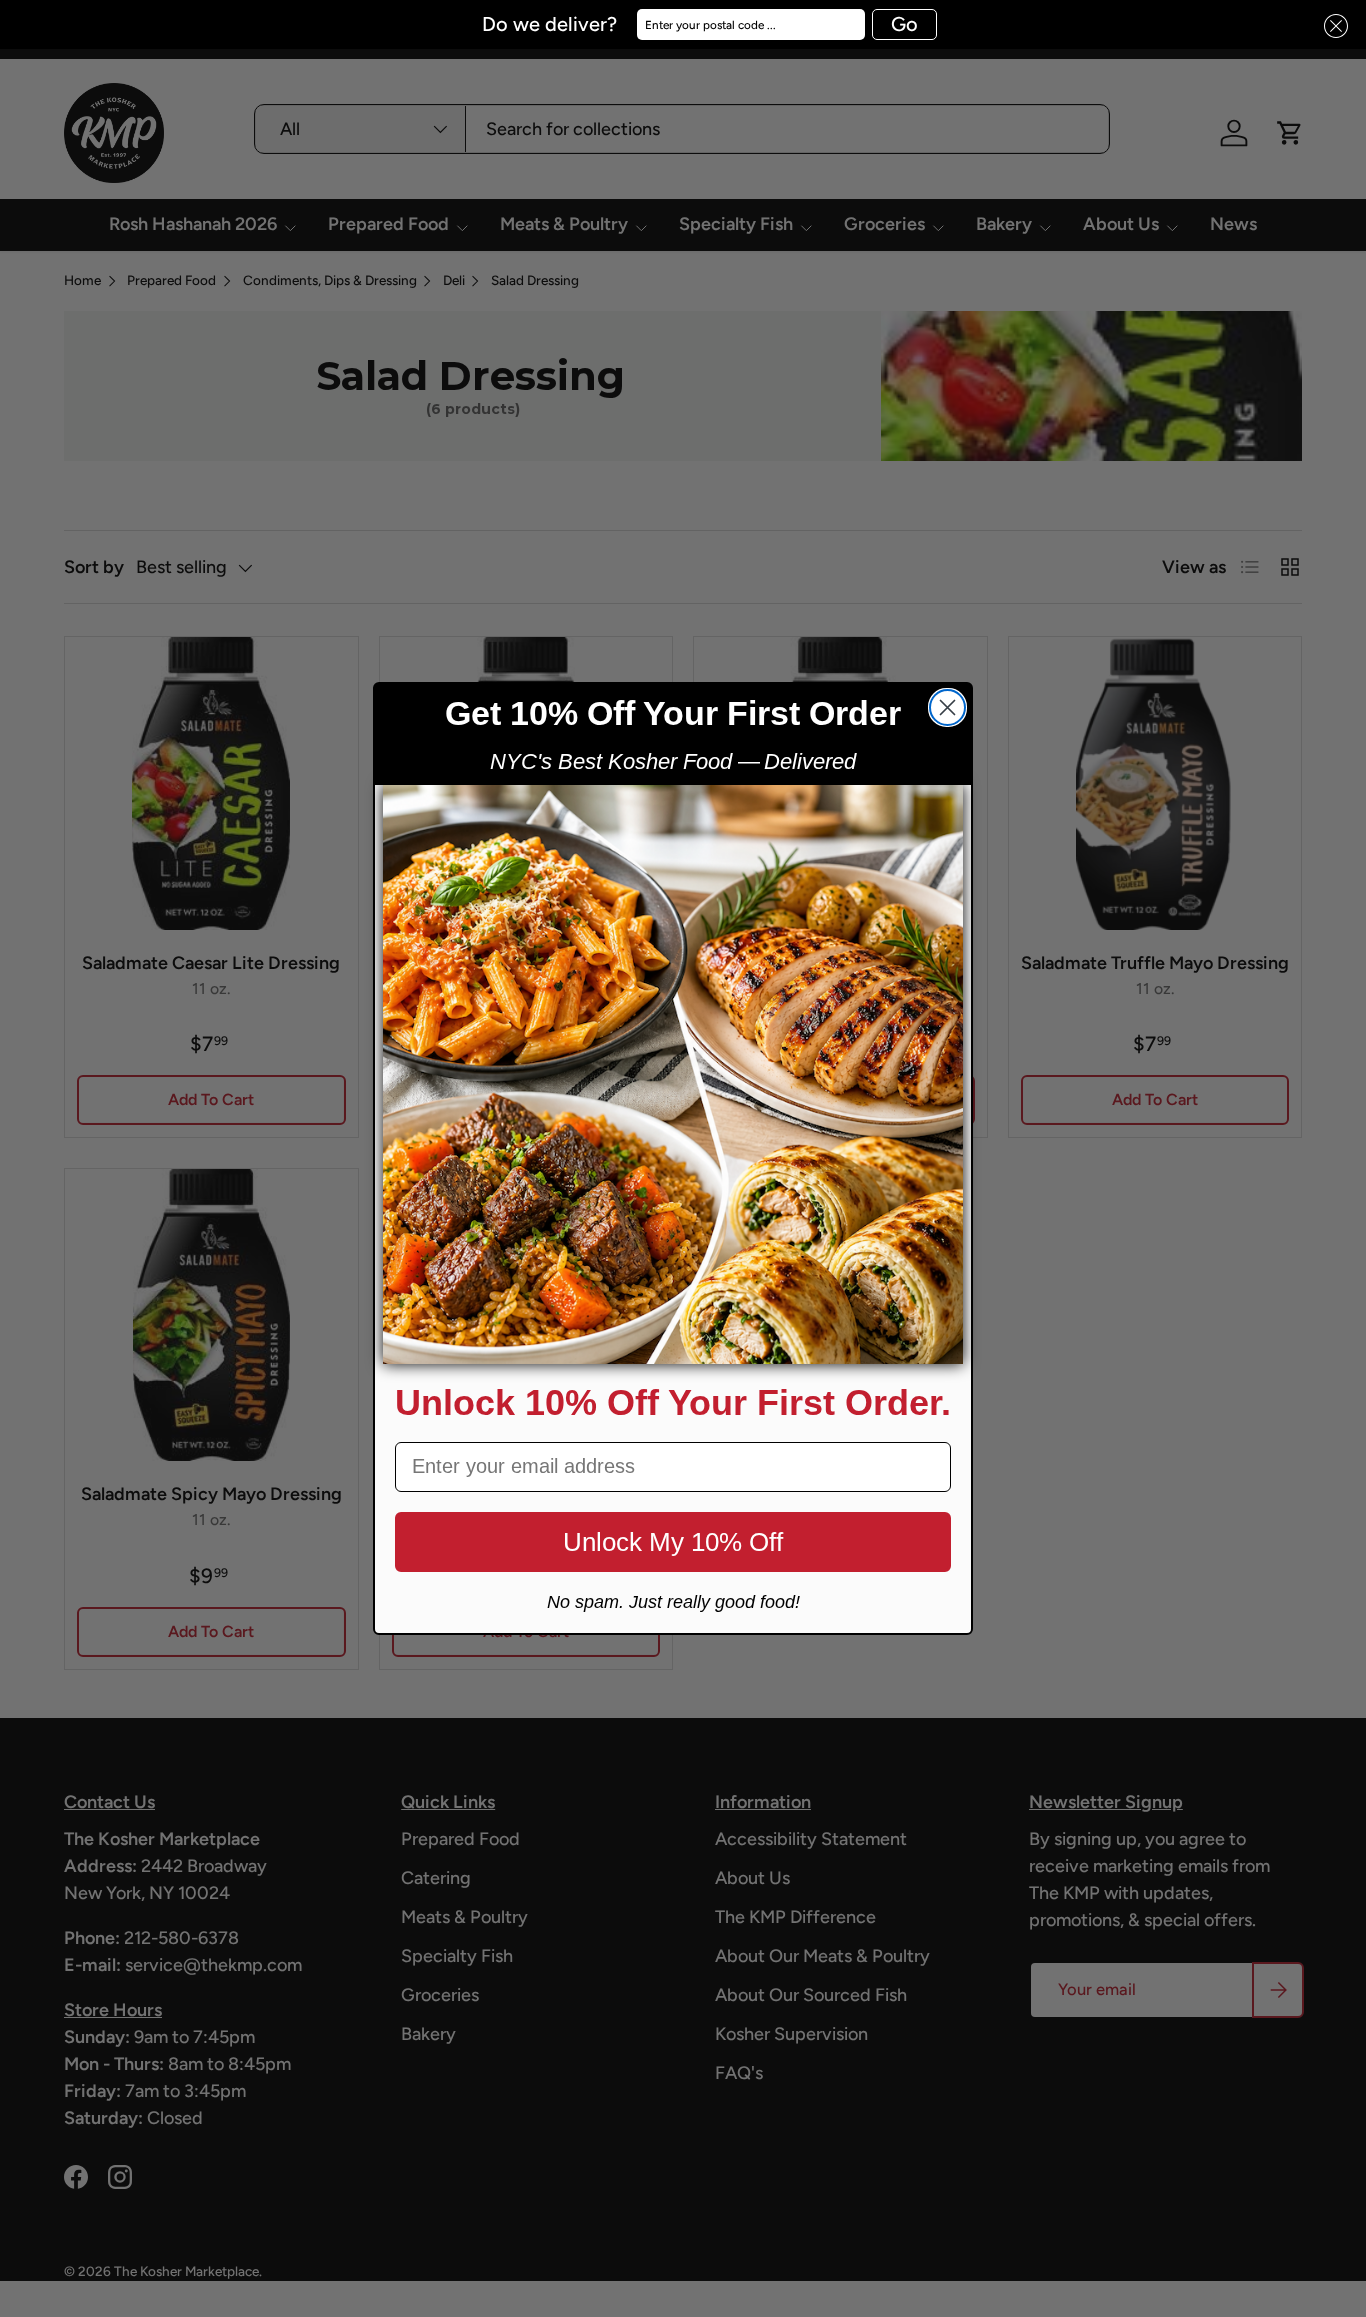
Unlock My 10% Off (673, 1542)
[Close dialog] (947, 707)
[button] (1330, 26)
